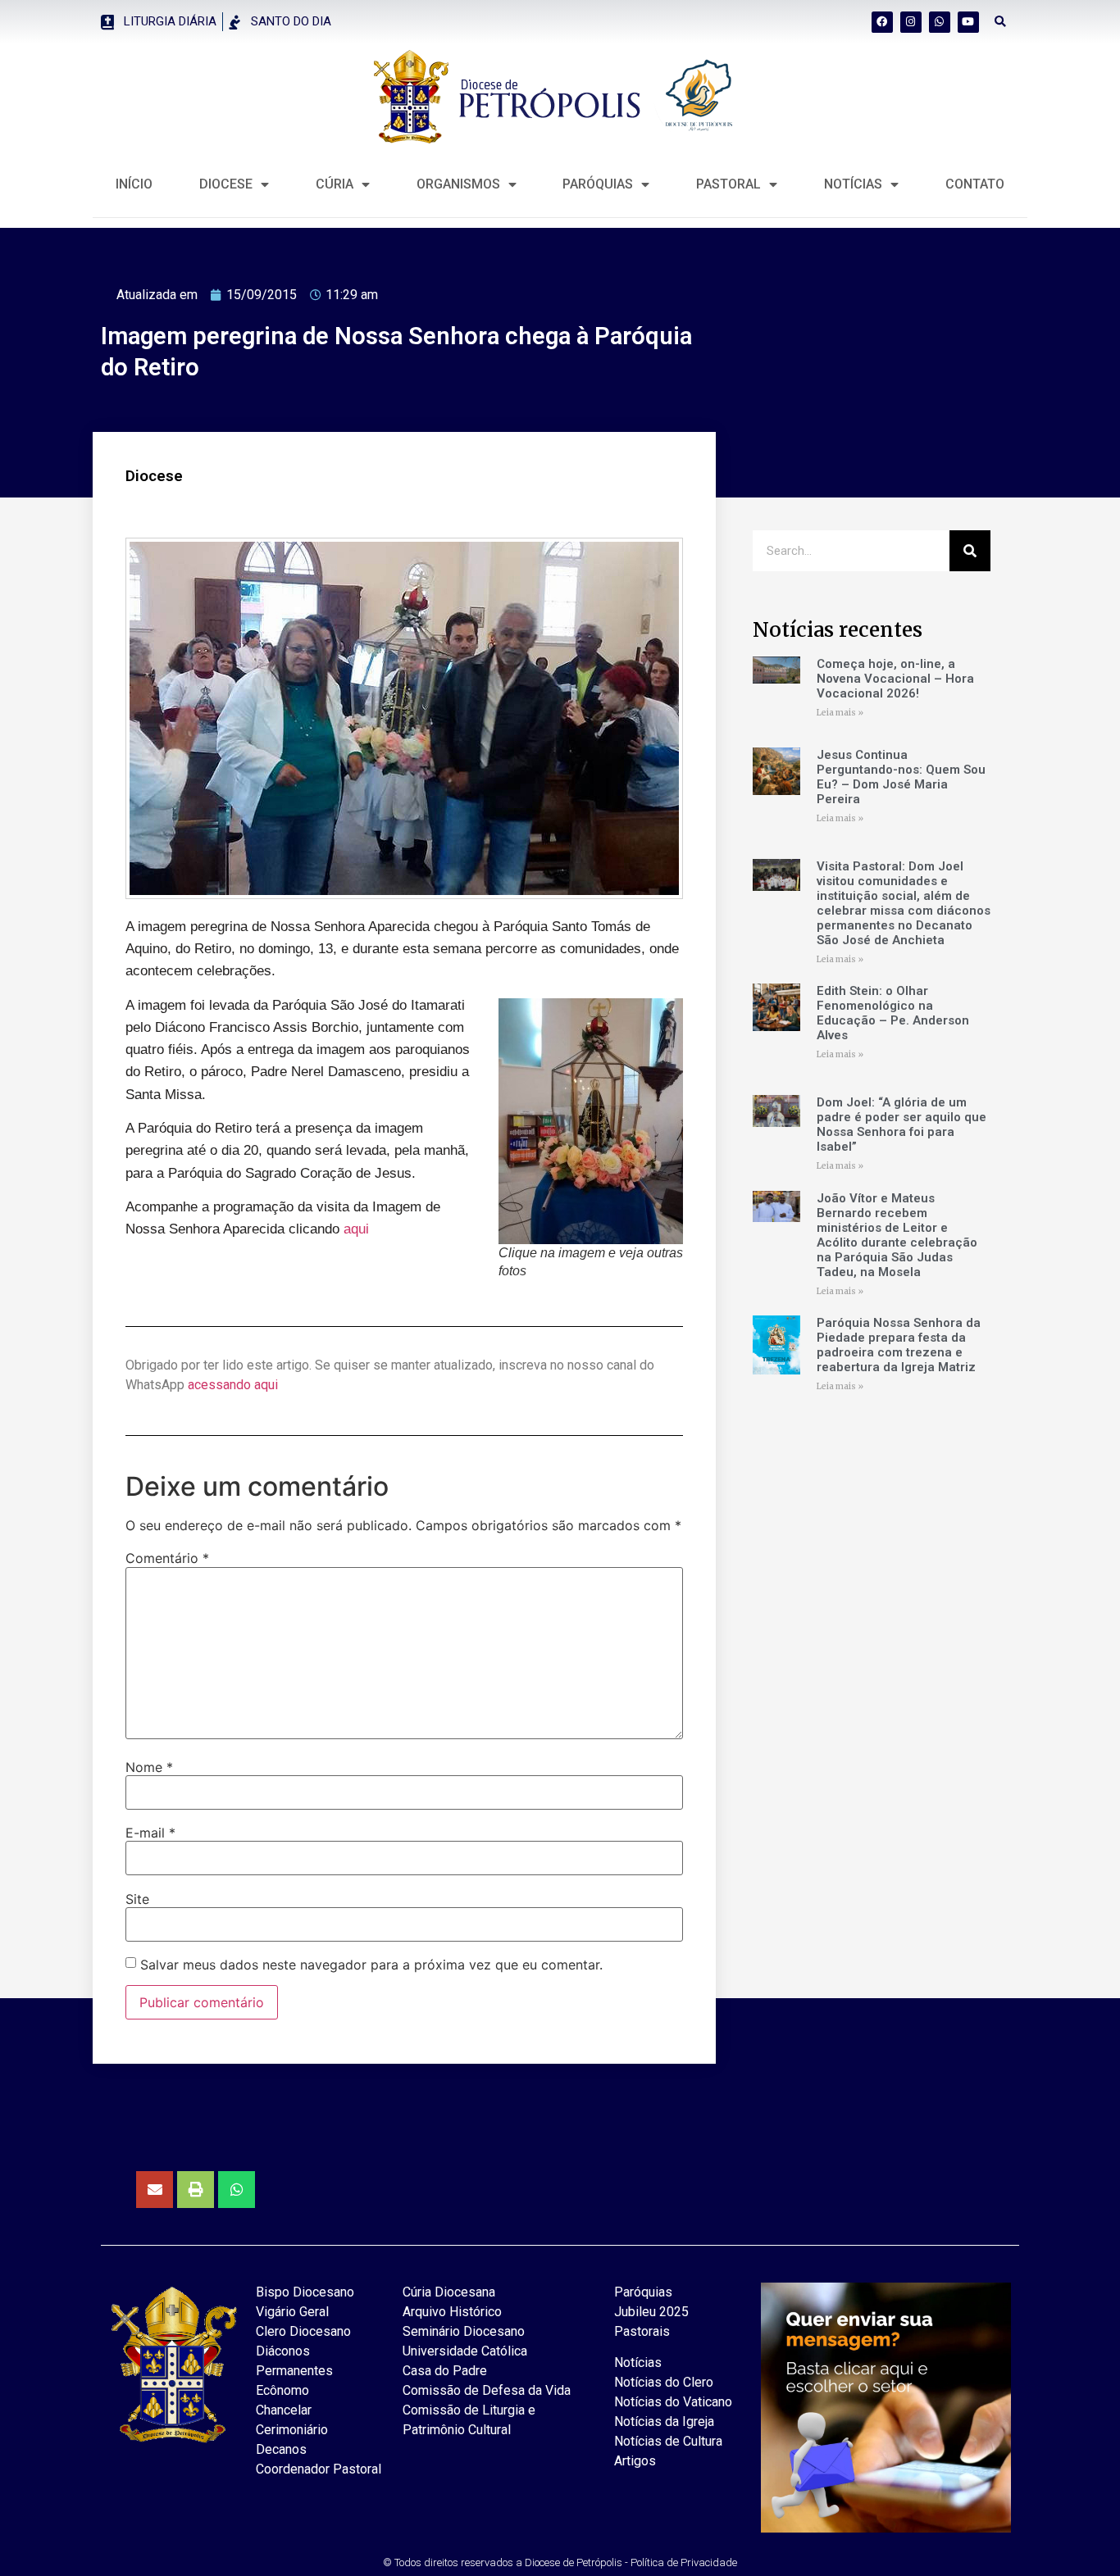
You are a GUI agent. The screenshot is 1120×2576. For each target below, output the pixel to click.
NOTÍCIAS (853, 184)
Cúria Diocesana (449, 2292)
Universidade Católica (465, 2351)
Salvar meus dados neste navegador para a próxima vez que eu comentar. (371, 1965)
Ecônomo (282, 2390)
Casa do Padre (445, 2371)
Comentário (167, 1558)
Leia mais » (840, 713)
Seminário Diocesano (464, 2331)
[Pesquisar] (970, 551)
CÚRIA (335, 184)
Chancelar (284, 2410)
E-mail (150, 1833)
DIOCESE (226, 184)
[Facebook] (882, 22)
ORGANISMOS (458, 184)
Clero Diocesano (303, 2331)
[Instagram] (911, 22)
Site (137, 1899)
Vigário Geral (292, 2312)
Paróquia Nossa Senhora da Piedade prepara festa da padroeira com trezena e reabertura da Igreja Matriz (899, 1345)
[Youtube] (968, 22)
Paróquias (598, 184)
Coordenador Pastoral (319, 2469)
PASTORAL (728, 184)
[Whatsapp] (940, 22)
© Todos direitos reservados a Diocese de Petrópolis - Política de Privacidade (560, 2562)
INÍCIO (134, 184)
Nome (149, 1767)
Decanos (281, 2449)
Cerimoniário (292, 2430)
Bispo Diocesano (305, 2292)
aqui (356, 1229)
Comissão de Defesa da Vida (487, 2390)
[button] (1001, 22)
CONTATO (975, 184)
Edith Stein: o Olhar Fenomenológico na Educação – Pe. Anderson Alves (893, 1013)
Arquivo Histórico (452, 2312)
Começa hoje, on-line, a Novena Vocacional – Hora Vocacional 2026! (895, 679)
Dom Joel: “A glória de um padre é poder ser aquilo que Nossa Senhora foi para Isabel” (901, 1124)
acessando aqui (233, 1385)
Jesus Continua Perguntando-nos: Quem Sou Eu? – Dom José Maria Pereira (901, 777)
